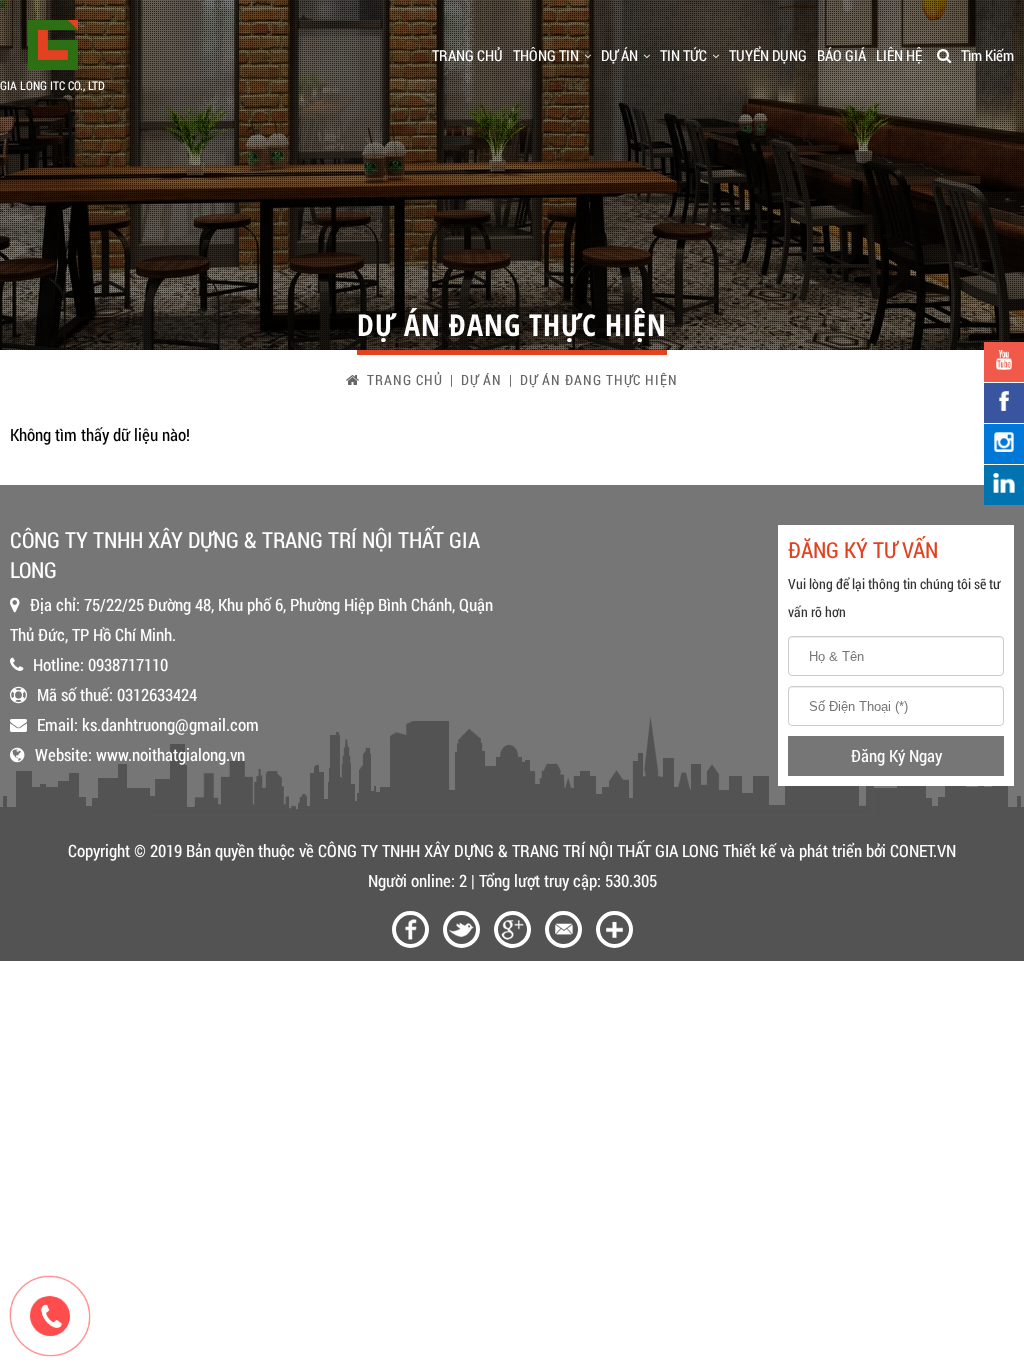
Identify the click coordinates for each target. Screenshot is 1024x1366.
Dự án (619, 55)
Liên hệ (899, 55)
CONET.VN (923, 850)
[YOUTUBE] (1004, 362)
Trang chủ (467, 55)
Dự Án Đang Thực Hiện (599, 379)
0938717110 (128, 664)
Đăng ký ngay (896, 755)
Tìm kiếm (987, 55)
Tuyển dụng (768, 55)
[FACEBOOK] (1004, 403)
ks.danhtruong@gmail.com (170, 724)
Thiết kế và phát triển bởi (804, 850)
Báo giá (841, 55)
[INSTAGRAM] (1004, 444)
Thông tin (546, 55)
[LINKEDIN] (1004, 485)
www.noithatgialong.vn (170, 754)
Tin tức (683, 55)
